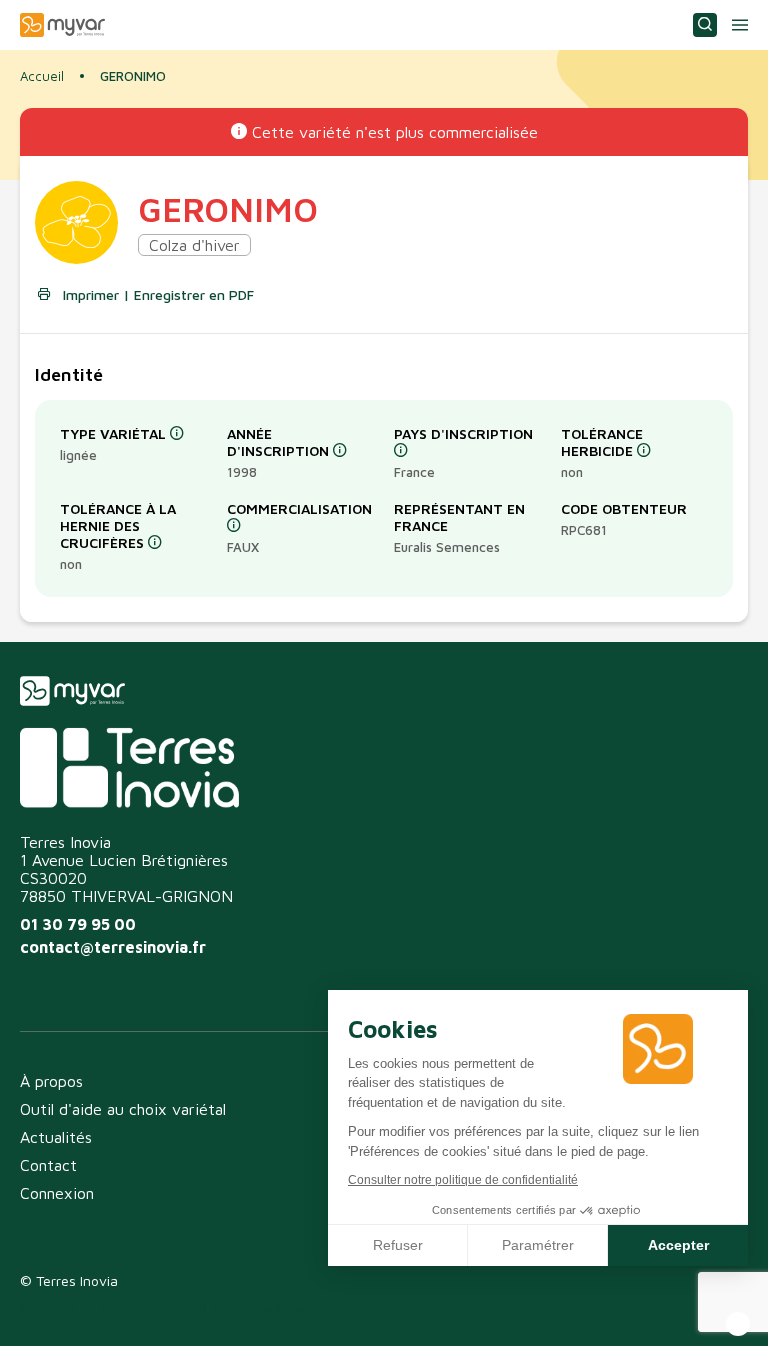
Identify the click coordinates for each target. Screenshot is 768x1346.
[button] (738, 1324)
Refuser (398, 1245)
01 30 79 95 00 (78, 924)
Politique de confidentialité (106, 1307)
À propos (51, 1081)
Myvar (62, 25)
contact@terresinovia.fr (113, 947)
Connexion (57, 1193)
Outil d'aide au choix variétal (123, 1109)
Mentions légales (267, 1307)
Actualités (56, 1137)
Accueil (42, 76)
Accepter (678, 1245)
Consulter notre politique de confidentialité (463, 1180)
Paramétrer (538, 1245)
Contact (48, 1165)
